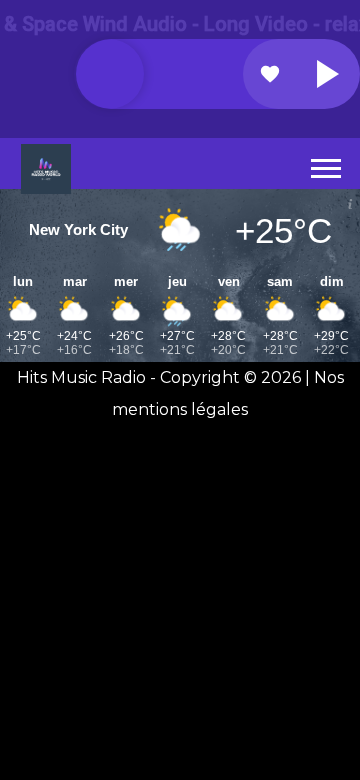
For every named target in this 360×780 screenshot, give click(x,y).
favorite (270, 74)
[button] (324, 164)
